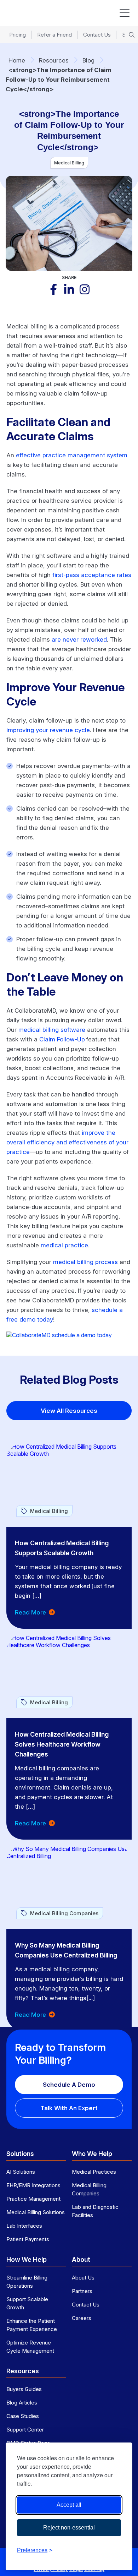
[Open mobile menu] (125, 13)
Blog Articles (22, 2403)
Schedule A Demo (69, 2085)
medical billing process (85, 1262)
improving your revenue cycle (48, 730)
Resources (54, 60)
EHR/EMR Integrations (33, 2185)
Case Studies (23, 2416)
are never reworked (79, 639)
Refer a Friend (54, 35)
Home (17, 60)
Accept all (69, 2505)
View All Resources (69, 1411)
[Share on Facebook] (53, 289)
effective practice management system (72, 455)
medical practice (64, 1245)
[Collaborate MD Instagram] (85, 289)
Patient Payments (28, 2239)
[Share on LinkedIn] (69, 289)
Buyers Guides (24, 2389)
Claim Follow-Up (62, 1039)
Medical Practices (94, 2172)
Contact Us (97, 35)
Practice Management (33, 2199)
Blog (88, 60)
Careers (82, 2318)
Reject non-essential (69, 2528)
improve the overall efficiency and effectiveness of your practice (67, 1142)
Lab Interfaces (24, 2226)
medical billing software (52, 1030)
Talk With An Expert (69, 2108)
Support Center (25, 2430)
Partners (82, 2291)
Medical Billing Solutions (36, 2212)
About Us (83, 2278)
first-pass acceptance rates (92, 575)
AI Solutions (21, 2172)
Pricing (18, 35)
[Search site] (132, 35)
